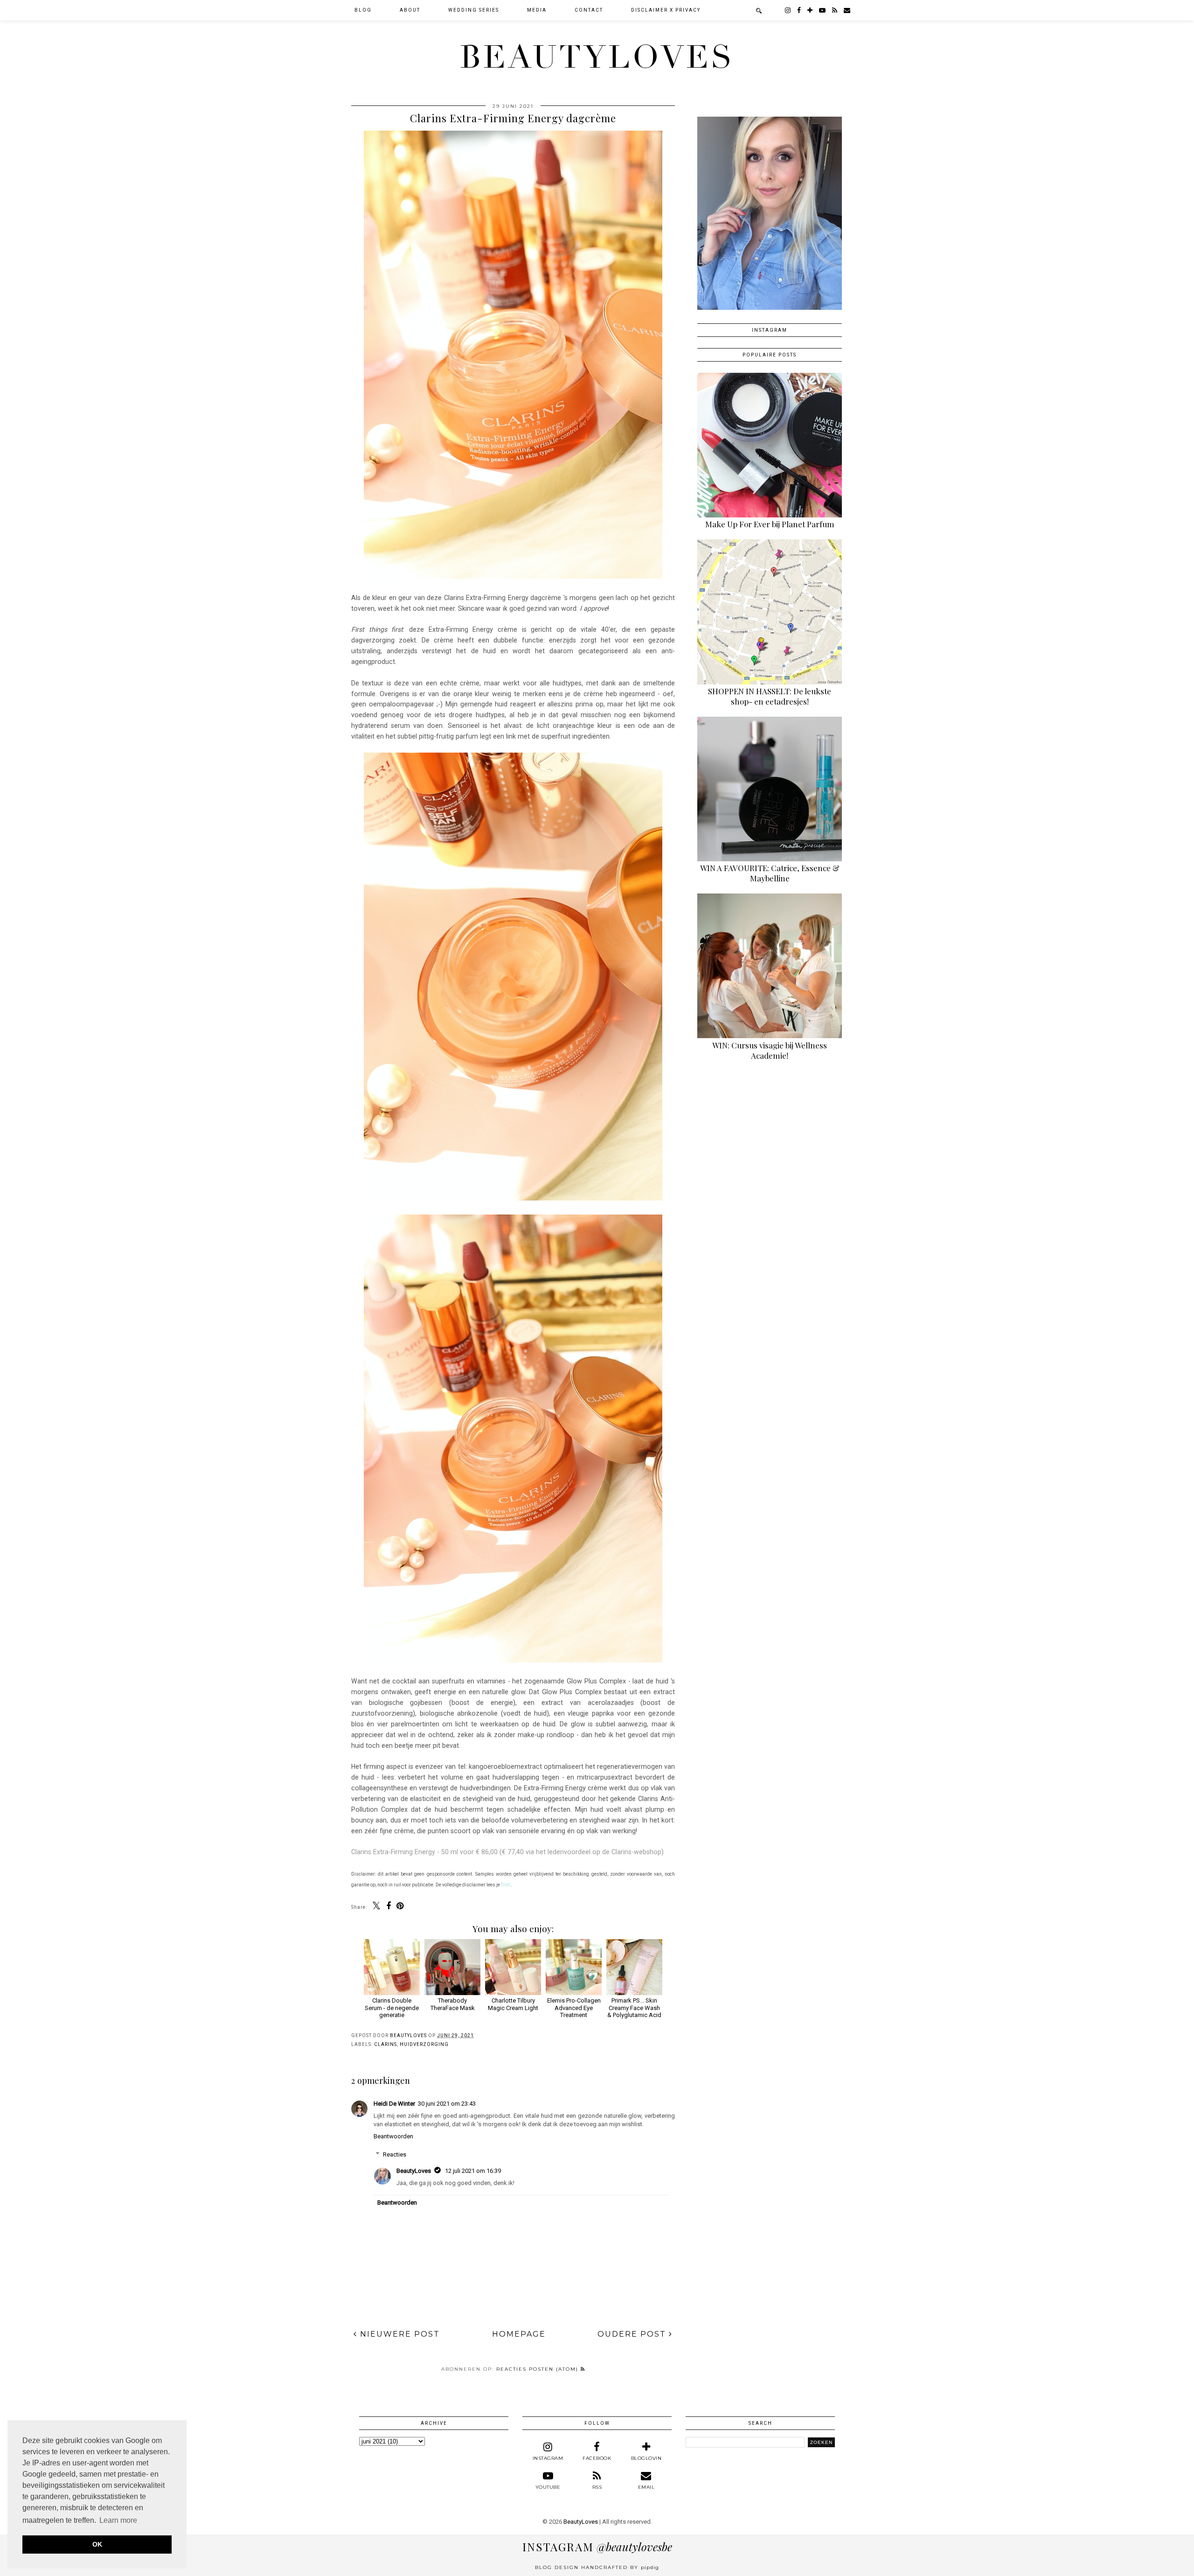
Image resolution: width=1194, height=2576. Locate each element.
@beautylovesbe (597, 2547)
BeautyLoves (597, 57)
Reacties (395, 2154)
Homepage (519, 2334)
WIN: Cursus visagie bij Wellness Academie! (770, 1050)
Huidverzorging (424, 2044)
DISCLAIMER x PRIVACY (666, 10)
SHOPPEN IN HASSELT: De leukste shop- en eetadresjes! (770, 696)
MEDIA (537, 10)
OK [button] (97, 2544)
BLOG (363, 10)
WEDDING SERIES (474, 10)
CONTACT (589, 10)
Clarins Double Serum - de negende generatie (392, 2008)
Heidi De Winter (394, 2104)
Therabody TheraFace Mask (453, 2004)
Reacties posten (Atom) (538, 2369)
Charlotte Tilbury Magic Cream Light (513, 2004)
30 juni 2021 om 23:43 (447, 2104)
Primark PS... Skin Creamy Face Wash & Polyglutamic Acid (634, 2008)
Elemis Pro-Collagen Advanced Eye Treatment (574, 2008)
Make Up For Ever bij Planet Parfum (770, 524)
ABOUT (410, 10)
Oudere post (633, 2334)
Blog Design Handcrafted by (597, 2567)
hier (506, 1884)
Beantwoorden (393, 2136)
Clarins (385, 2044)
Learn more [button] (118, 2520)
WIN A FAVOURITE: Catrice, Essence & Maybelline (770, 873)
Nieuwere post (399, 2334)
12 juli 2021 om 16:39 (473, 2171)
